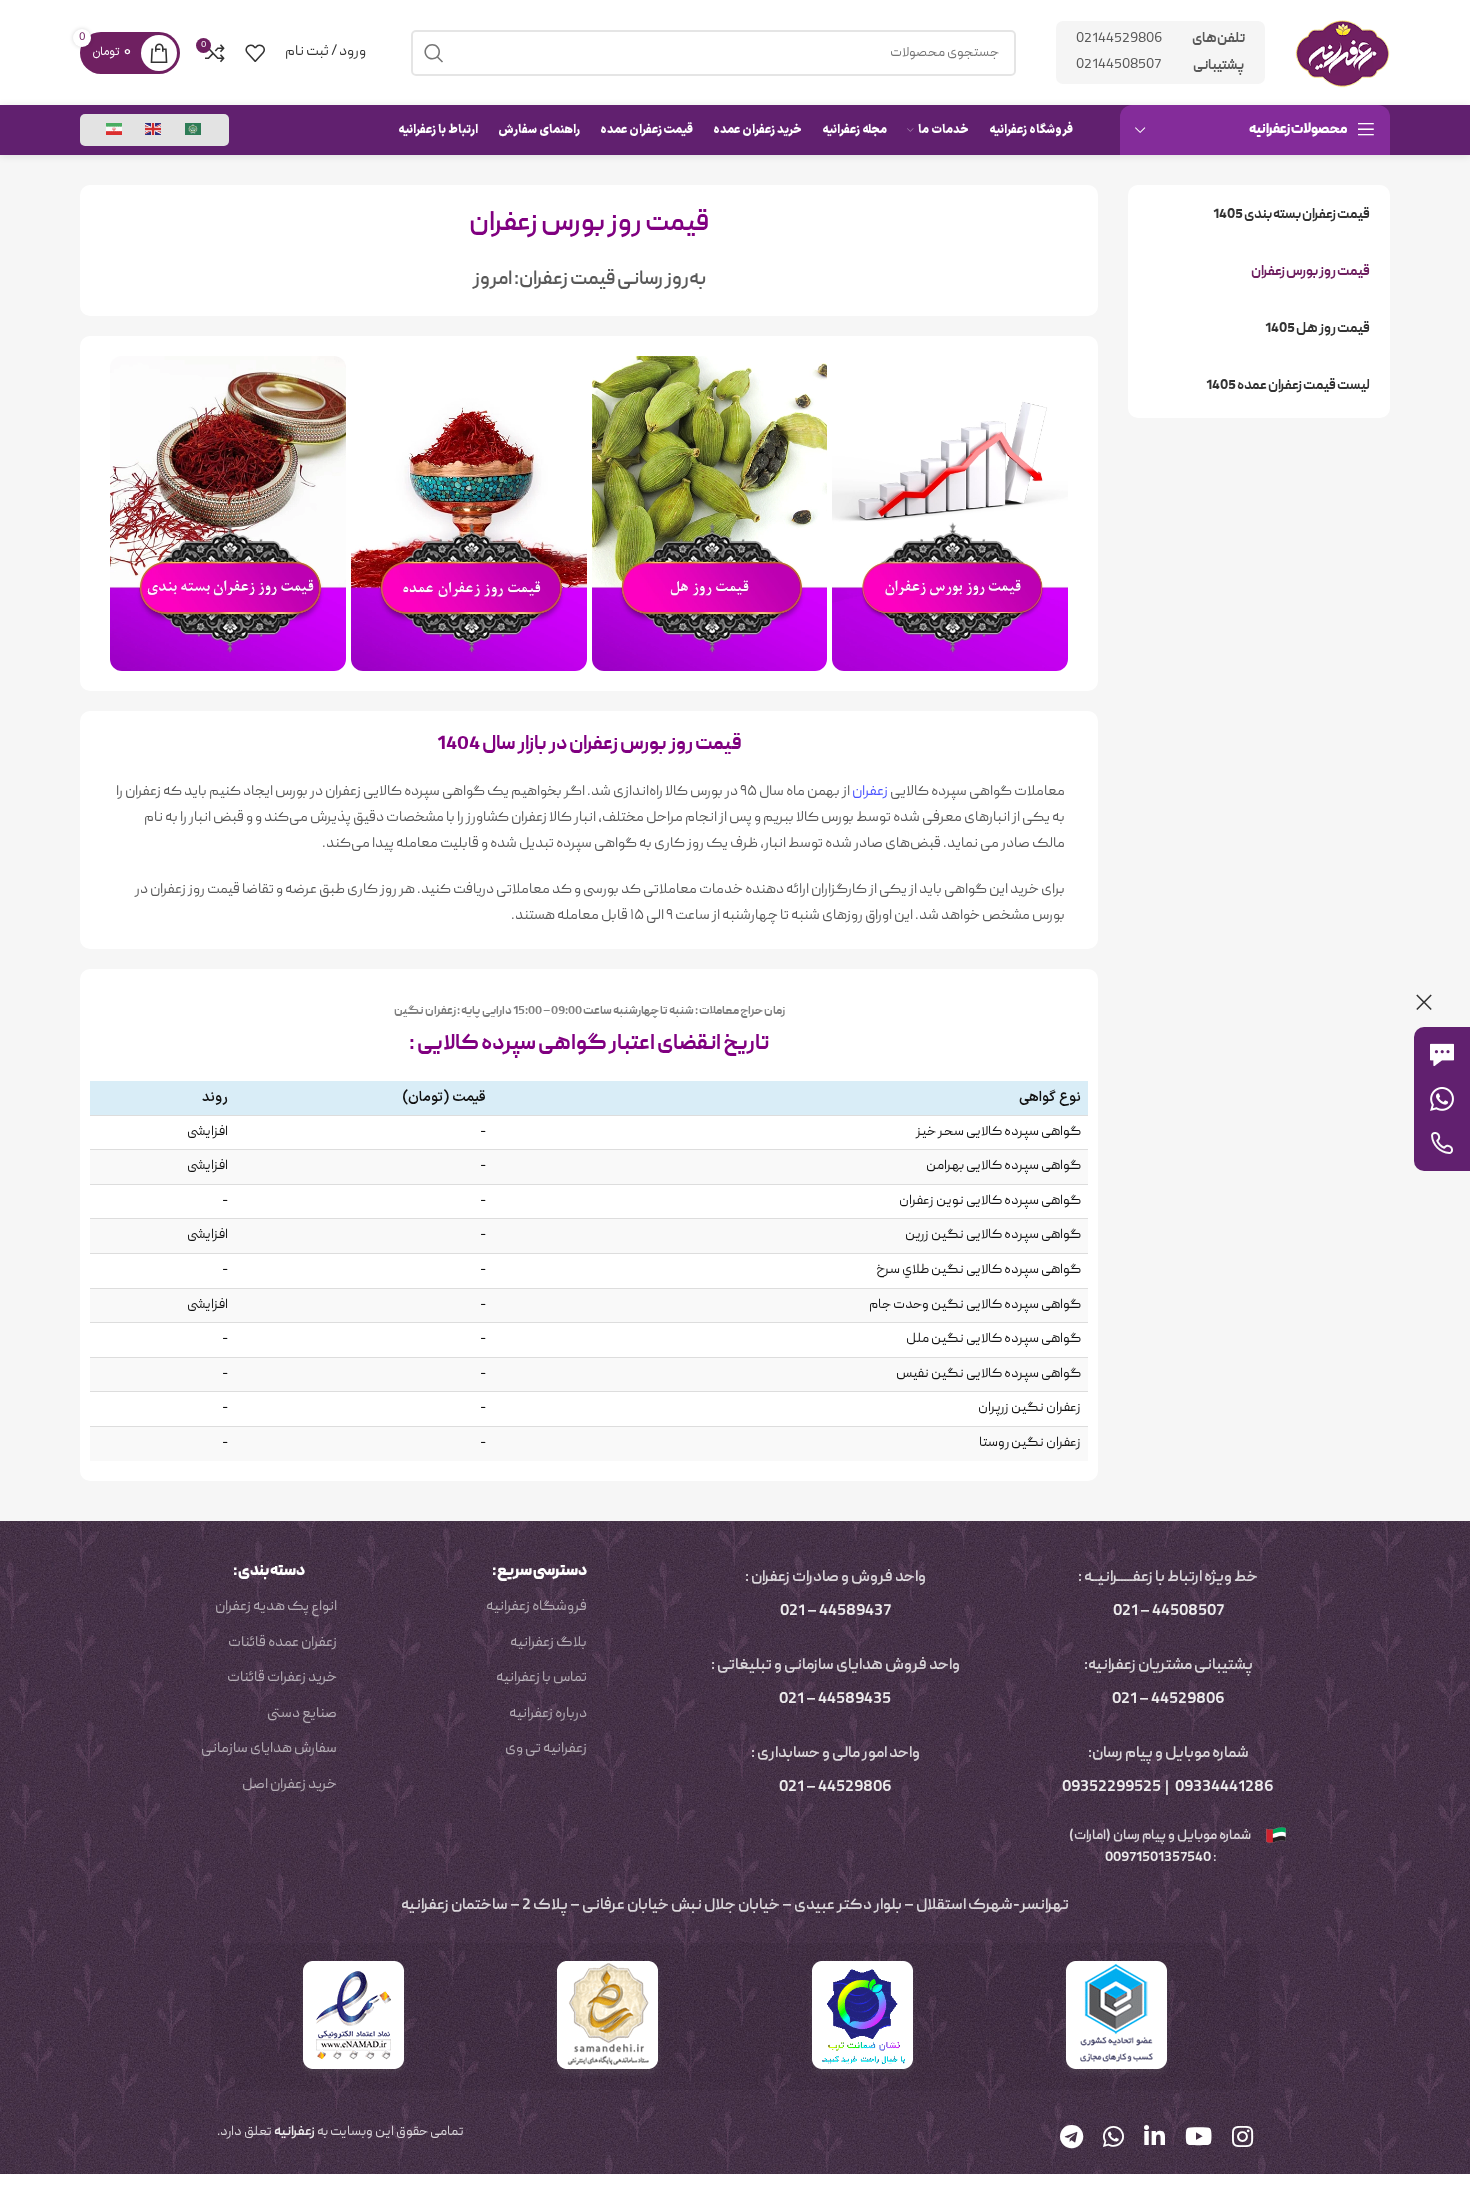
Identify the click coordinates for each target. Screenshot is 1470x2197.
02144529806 (1119, 39)
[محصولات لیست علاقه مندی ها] (255, 53)
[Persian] (115, 130)
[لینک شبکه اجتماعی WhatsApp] (1113, 2139)
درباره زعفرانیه (548, 1714)
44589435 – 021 (835, 1700)
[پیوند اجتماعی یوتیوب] (1198, 2139)
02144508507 (1118, 65)
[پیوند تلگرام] (1071, 2139)
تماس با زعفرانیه (541, 1678)
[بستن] (1424, 1002)
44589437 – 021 (835, 1612)
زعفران (870, 792)
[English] (154, 130)
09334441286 (1224, 1788)
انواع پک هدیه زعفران (276, 1607)
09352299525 (1111, 1788)
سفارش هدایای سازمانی (269, 1749)
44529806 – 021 (1168, 1700)
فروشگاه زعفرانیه (536, 1607)
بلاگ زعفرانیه (548, 1643)
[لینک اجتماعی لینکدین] (1154, 2139)
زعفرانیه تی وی (546, 1749)
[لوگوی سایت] (1342, 53)
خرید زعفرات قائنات (282, 1678)
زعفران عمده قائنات (282, 1643)
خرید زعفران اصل (289, 1785)
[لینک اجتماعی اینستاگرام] (1242, 2139)
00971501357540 (1157, 1858)
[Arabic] (194, 130)
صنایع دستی (302, 1714)
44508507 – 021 (1168, 1612)
